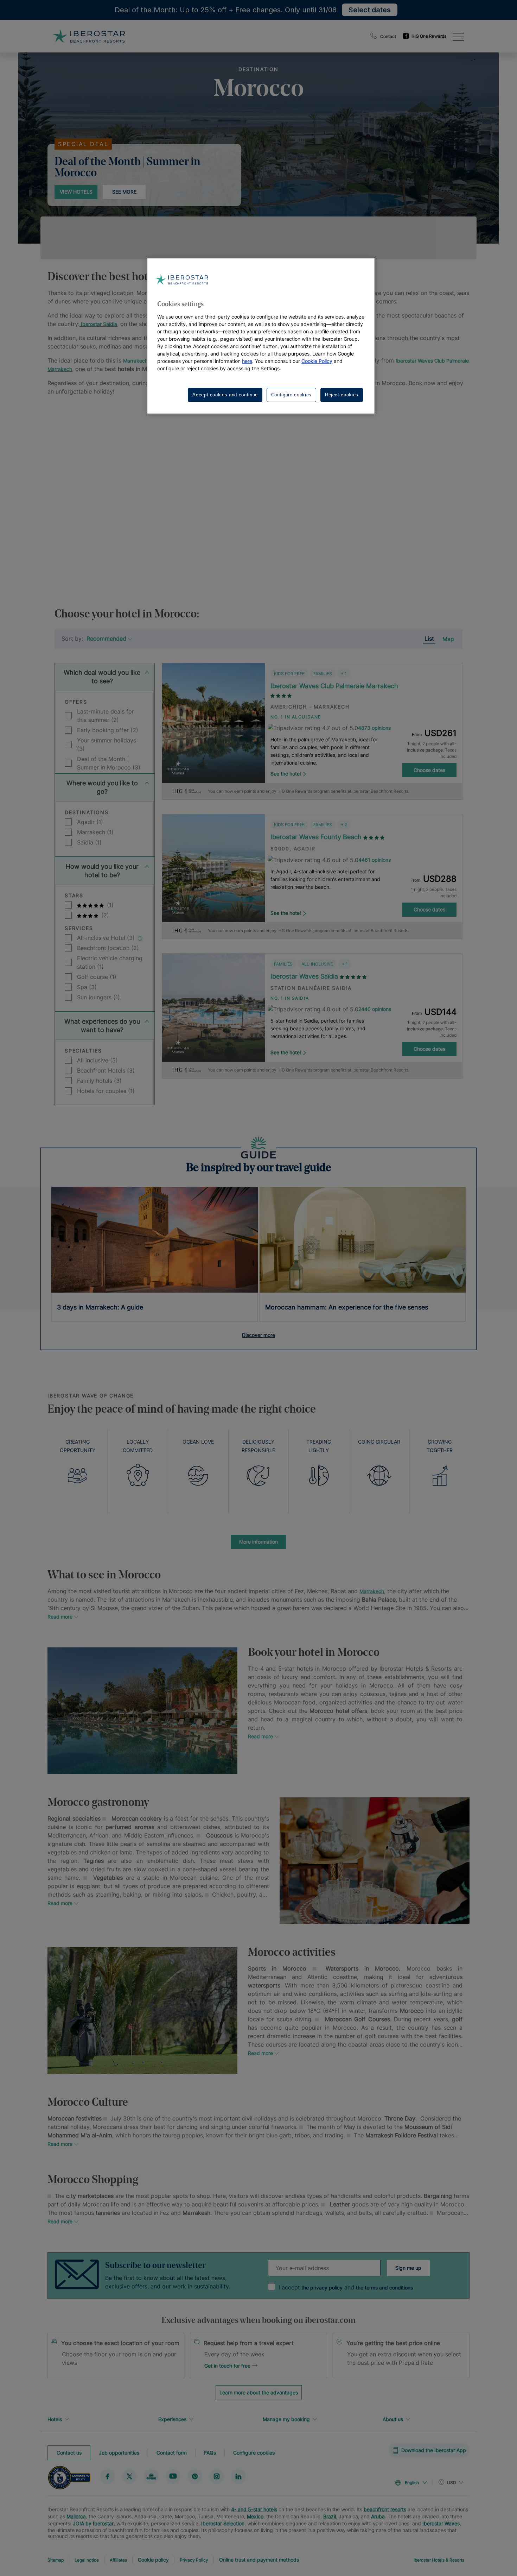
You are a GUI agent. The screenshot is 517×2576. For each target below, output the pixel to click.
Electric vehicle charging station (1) (110, 962)
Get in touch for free (227, 2366)
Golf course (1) (97, 977)
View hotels (76, 192)
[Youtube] (173, 2476)
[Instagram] (217, 2476)
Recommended (106, 639)
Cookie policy (153, 2560)
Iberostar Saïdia (98, 324)
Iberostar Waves (441, 2523)
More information (258, 1542)
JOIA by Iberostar (93, 2523)
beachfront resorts (385, 2509)
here (247, 361)
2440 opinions (375, 1009)
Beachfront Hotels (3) (106, 1070)
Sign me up (408, 2268)
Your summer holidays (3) (107, 744)
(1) (109, 905)
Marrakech (135, 361)
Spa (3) (87, 987)
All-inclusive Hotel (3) (107, 938)
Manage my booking (286, 2419)
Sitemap (56, 2560)
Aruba (378, 2516)
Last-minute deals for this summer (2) (106, 716)
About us (393, 2419)
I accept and (346, 2287)
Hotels (55, 2419)
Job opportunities (119, 2453)
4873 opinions (374, 728)
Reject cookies (342, 395)
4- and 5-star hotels (254, 2509)
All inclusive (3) (97, 1060)
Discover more (258, 1335)
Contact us (69, 2453)
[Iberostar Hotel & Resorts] (89, 36)
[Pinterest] (195, 2476)
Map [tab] (448, 639)
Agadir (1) (90, 822)
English (412, 2483)
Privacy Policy (194, 2560)
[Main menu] (458, 36)
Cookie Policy (317, 361)
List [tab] (429, 639)
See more (124, 192)
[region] (261, 336)
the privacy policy (321, 2288)
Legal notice (87, 2560)
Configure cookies (254, 2453)
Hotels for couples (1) (106, 1091)
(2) (104, 915)
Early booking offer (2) (108, 730)
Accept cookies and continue (225, 395)
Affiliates (118, 2560)
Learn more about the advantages (259, 2392)
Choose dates (429, 770)
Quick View (213, 759)
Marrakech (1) (95, 832)
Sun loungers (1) (98, 997)
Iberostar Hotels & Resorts (439, 2560)
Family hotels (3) (99, 1081)
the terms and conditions (384, 2288)
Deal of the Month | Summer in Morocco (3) (109, 763)
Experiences (172, 2419)
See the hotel (286, 774)
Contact (388, 36)
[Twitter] (129, 2476)
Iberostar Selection (223, 2523)
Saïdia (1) (89, 842)
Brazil (330, 2516)
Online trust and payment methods (259, 2560)
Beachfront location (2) (108, 948)
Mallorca (76, 2516)
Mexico (255, 2516)
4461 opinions (375, 860)
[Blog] (151, 2476)
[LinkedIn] (238, 2476)
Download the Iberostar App (434, 2450)
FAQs (210, 2453)
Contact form (172, 2453)
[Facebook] (108, 2476)
